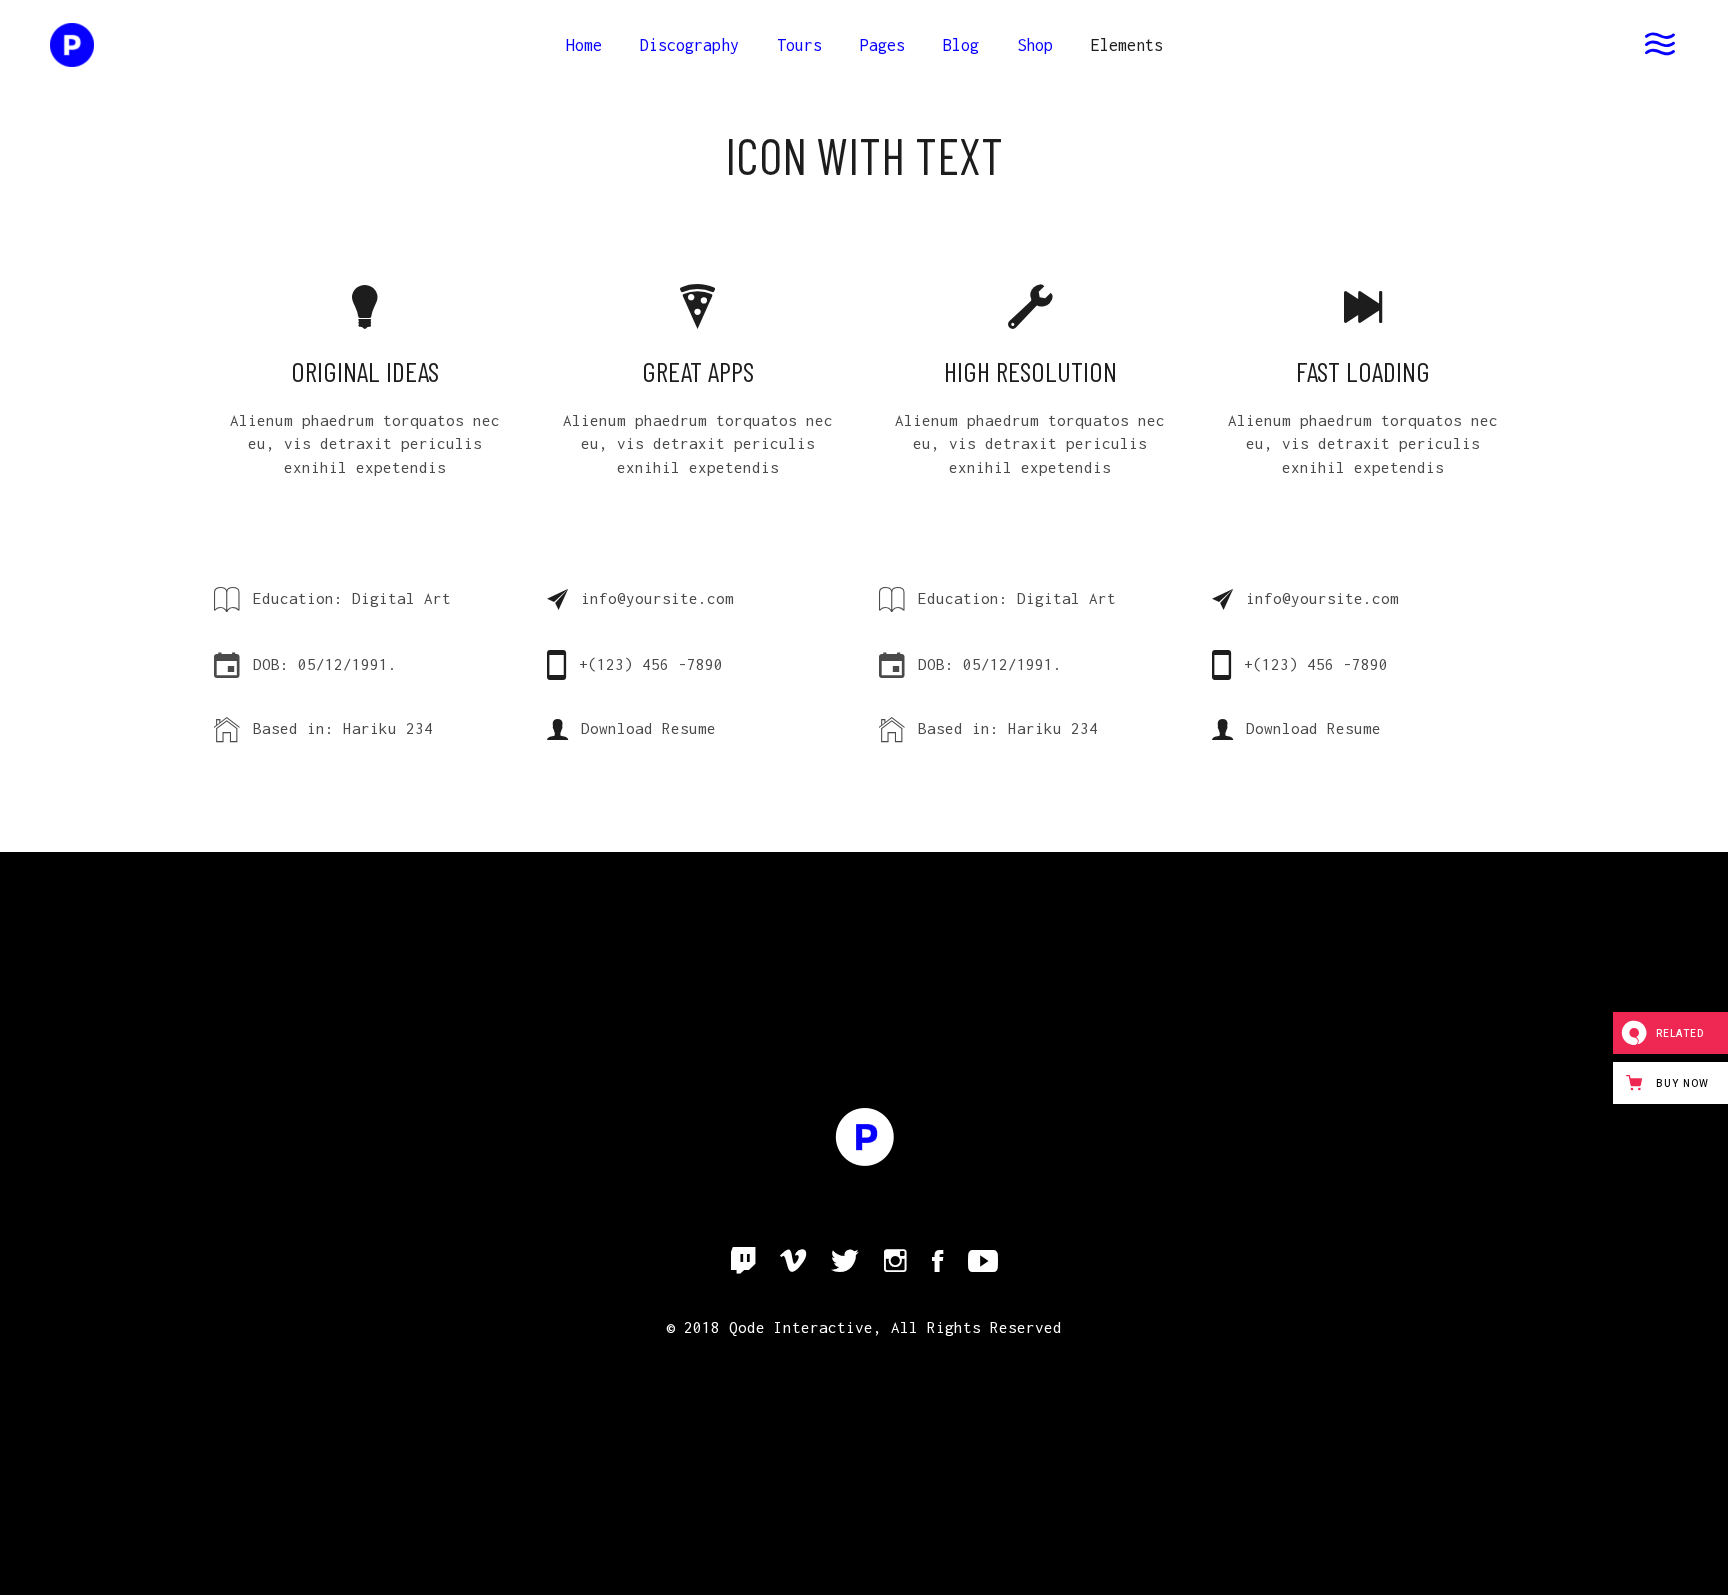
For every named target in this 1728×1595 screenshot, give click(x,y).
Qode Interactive (801, 1327)
